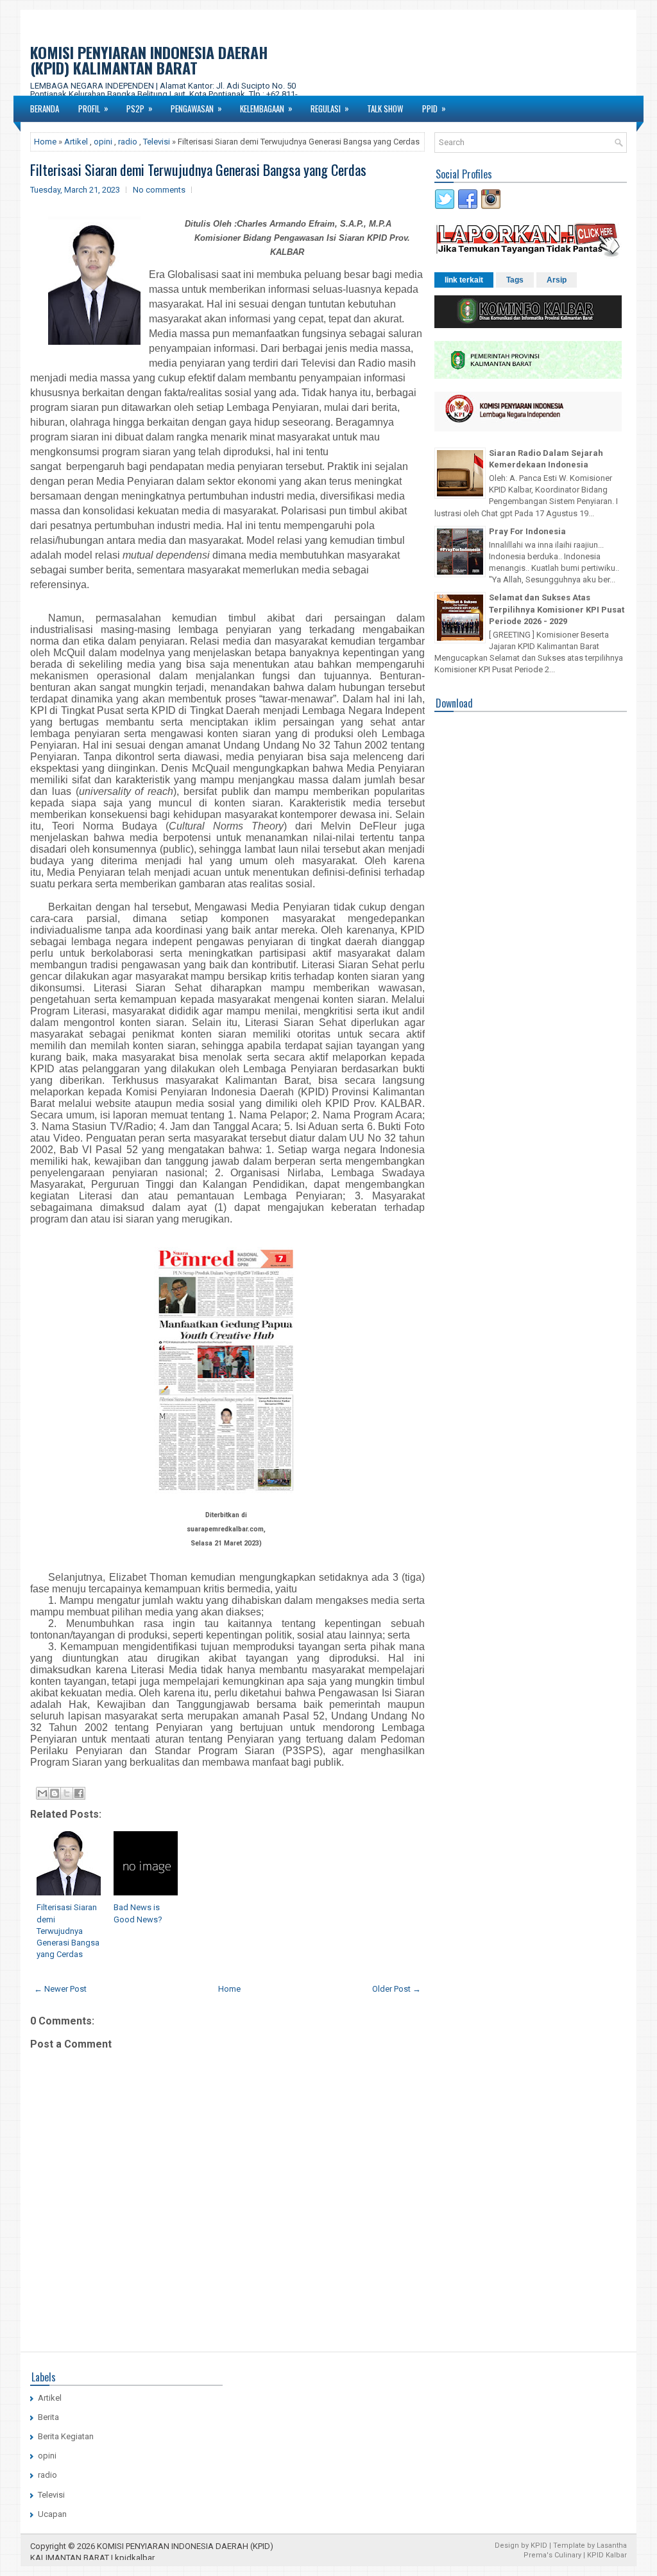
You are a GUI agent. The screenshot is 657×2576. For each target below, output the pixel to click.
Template (569, 2546)
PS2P (140, 108)
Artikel (76, 142)
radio (128, 142)
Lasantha (612, 2546)
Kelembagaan (266, 108)
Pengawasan (196, 108)
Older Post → (397, 1989)
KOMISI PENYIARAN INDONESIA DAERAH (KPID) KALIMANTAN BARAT (149, 60)
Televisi (157, 142)
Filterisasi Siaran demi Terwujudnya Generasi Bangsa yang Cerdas (198, 170)
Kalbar (616, 2555)
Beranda (45, 109)
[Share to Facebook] (79, 1793)
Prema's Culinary (552, 2555)
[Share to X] (67, 1793)
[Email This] (42, 1793)
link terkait (464, 280)
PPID (434, 108)
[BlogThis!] (55, 1793)
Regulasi (330, 108)
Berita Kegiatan (66, 2436)
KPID (539, 2546)
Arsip (557, 280)
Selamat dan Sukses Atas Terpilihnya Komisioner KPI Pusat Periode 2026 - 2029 (557, 609)
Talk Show (385, 109)
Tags (515, 280)
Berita (48, 2417)
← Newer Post (60, 1989)
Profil (93, 108)
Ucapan (52, 2514)
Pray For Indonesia (527, 531)
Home (45, 142)
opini (103, 142)
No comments (159, 190)
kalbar (143, 2558)
